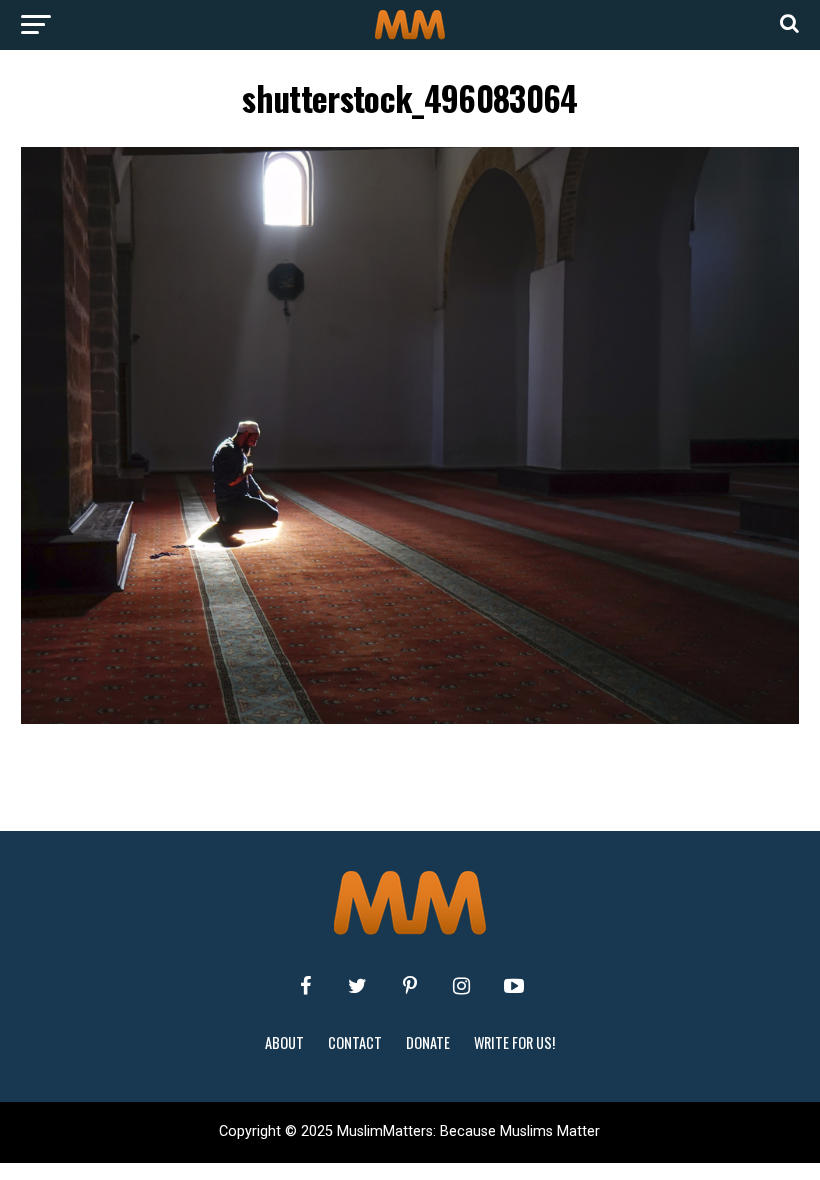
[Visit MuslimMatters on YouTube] (514, 986)
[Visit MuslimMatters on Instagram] (462, 986)
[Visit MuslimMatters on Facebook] (306, 986)
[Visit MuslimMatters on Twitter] (358, 986)
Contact (355, 1042)
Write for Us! (514, 1042)
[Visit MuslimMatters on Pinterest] (410, 986)
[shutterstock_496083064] (409, 718)
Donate (428, 1042)
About (284, 1042)
